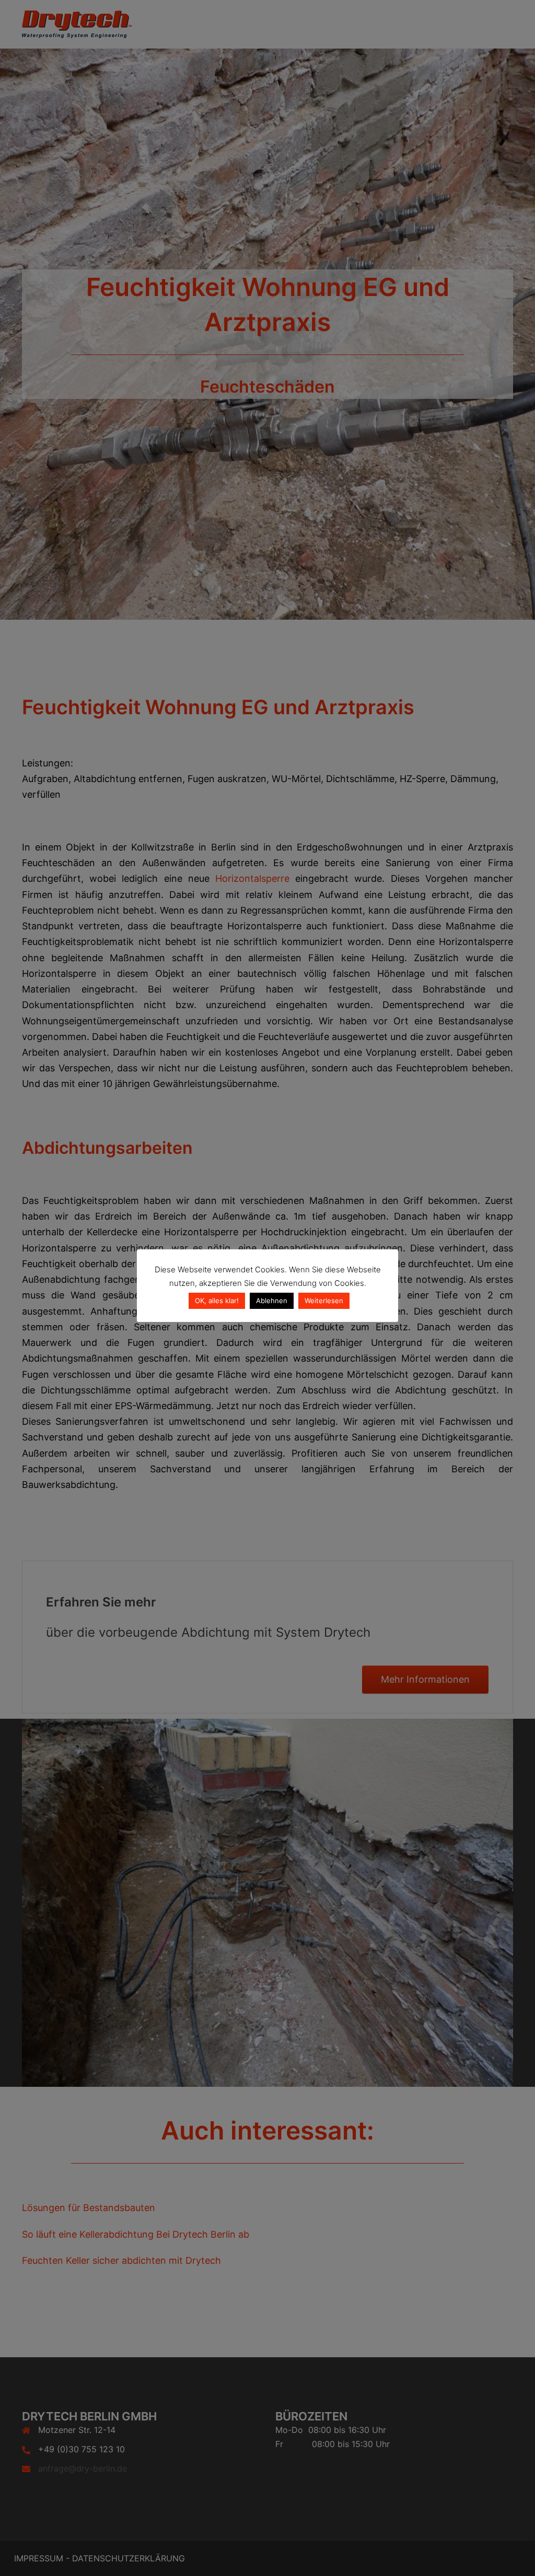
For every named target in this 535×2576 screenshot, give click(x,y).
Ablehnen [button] (272, 1301)
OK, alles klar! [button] (217, 1301)
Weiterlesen (324, 1301)
